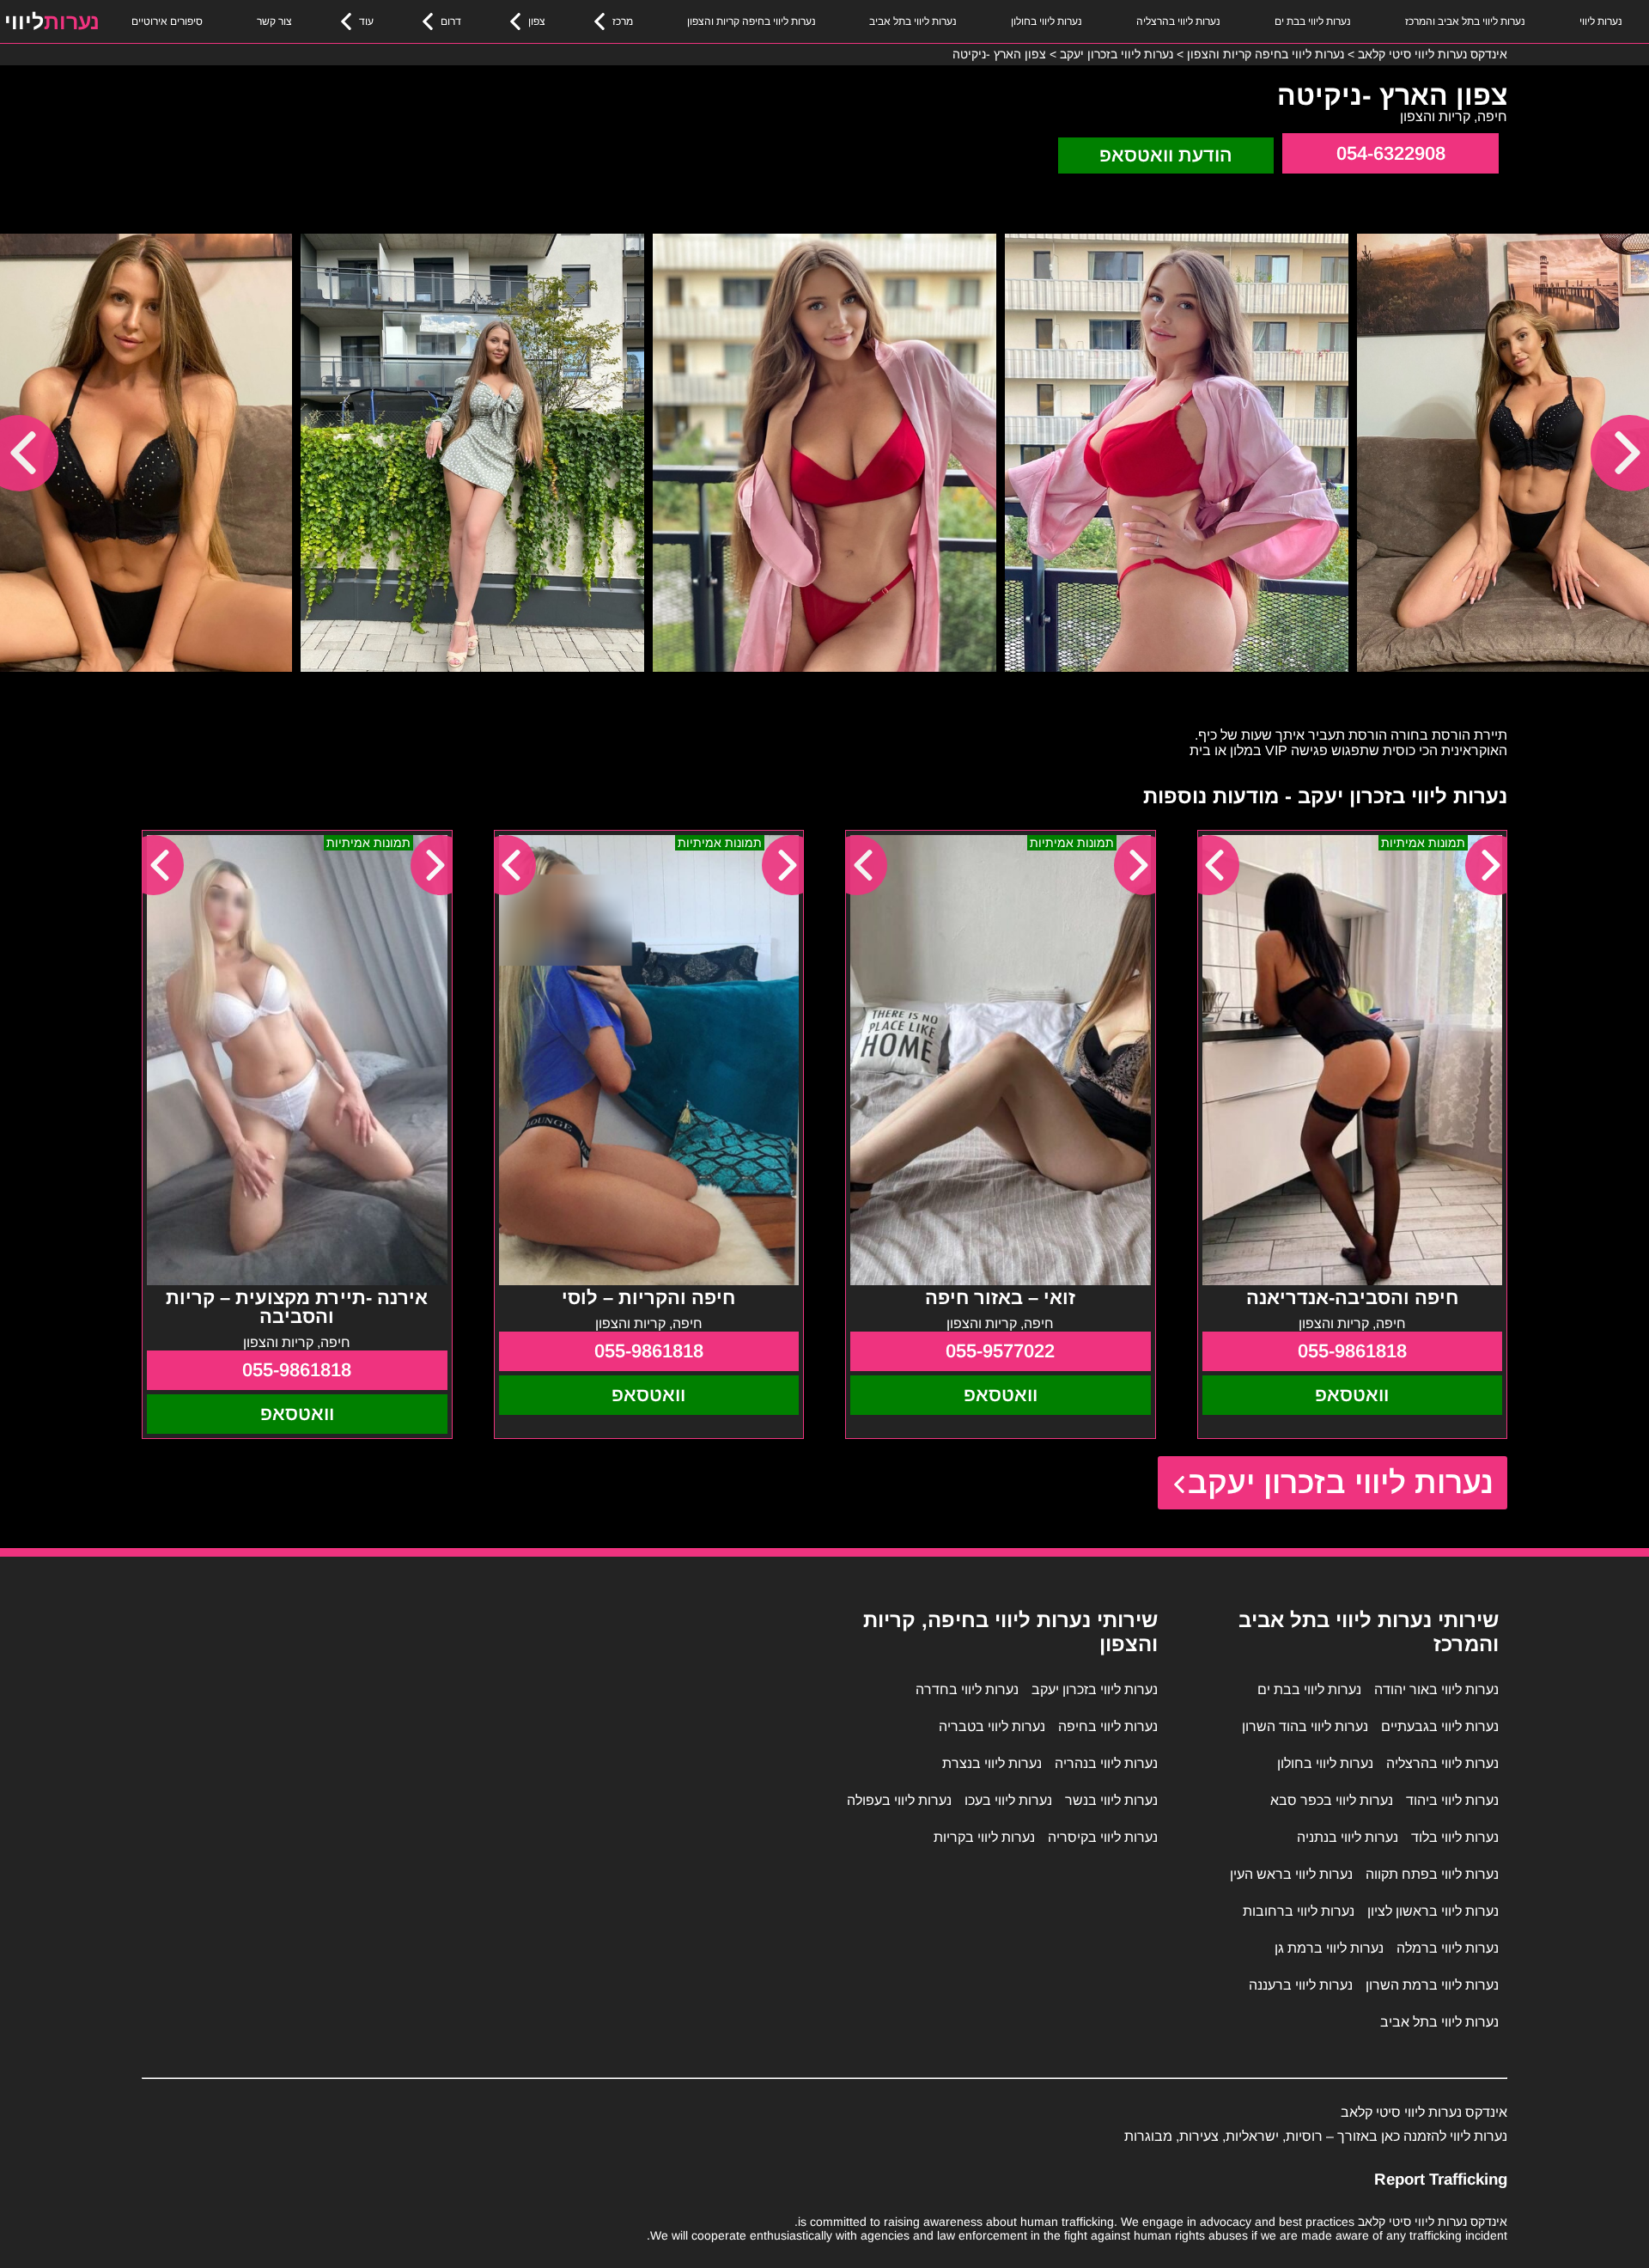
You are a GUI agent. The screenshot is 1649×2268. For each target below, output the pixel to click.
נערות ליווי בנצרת (992, 1763)
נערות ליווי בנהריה (1106, 1763)
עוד (366, 21)
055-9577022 (1000, 1351)
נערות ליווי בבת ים (1313, 21)
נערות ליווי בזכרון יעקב (1341, 1482)
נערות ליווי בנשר (1111, 1800)
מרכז (623, 21)
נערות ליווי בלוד (1455, 1837)
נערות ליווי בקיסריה (1103, 1837)
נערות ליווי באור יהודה (1436, 1689)
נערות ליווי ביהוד (1452, 1800)
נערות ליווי (1601, 21)
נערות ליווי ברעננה (1301, 1985)
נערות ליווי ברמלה (1448, 1948)
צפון (537, 21)
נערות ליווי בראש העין (1291, 1874)
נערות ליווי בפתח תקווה (1432, 1874)
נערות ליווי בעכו (1008, 1800)
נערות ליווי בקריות (984, 1837)
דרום (451, 21)
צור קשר (274, 21)
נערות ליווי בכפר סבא (1332, 1800)
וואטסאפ (1352, 1395)
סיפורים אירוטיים (167, 21)
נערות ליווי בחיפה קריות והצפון (751, 21)
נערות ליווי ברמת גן (1329, 1948)
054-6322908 (1391, 153)
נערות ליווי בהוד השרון (1305, 1726)
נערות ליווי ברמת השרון (1432, 1985)
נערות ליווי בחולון (1047, 21)
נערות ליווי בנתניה (1348, 1837)
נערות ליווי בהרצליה (1178, 21)
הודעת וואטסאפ (1166, 155)
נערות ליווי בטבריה (992, 1726)
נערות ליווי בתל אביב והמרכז (1465, 21)
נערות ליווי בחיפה (1108, 1726)
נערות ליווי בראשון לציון (1433, 1911)
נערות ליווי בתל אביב (913, 21)
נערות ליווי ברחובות (1299, 1911)
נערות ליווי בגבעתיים (1440, 1726)
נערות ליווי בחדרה (967, 1689)
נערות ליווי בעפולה (899, 1800)
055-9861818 (1352, 1351)
